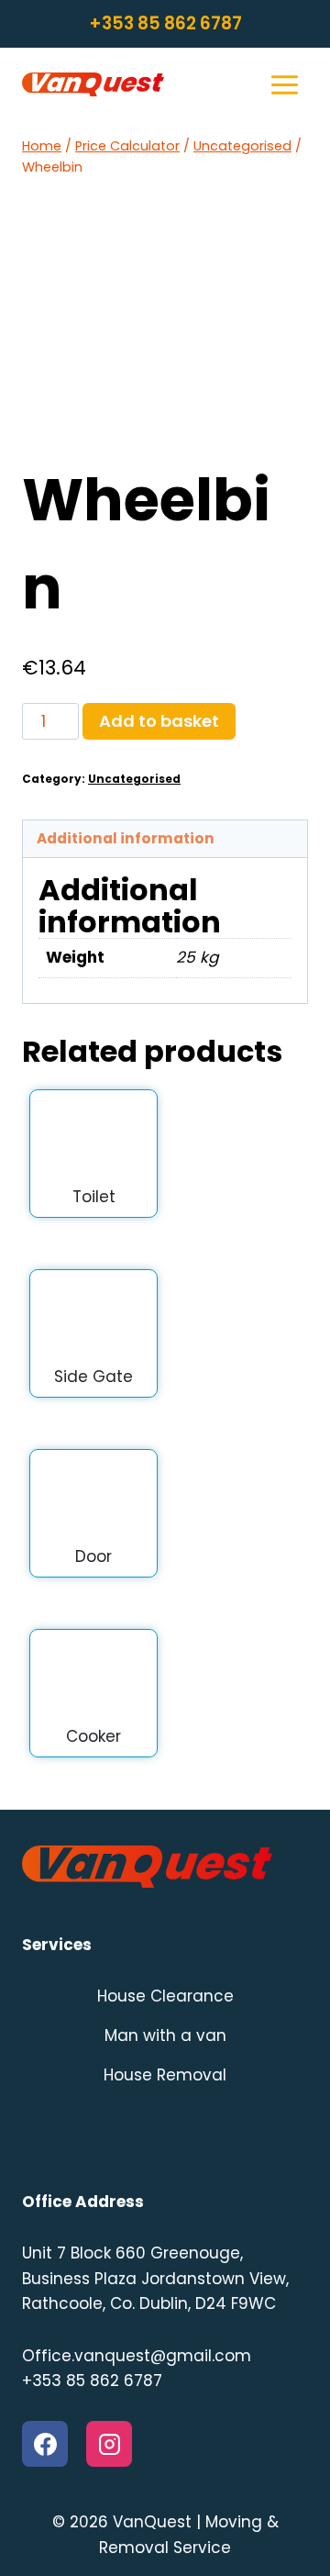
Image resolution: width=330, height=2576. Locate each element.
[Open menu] (284, 84)
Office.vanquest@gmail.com (137, 2356)
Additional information (126, 838)
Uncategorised (134, 779)
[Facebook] (45, 2444)
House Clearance (165, 1996)
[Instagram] (109, 2444)
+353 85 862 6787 (165, 23)
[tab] (165, 839)
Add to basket (159, 721)
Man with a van (165, 2035)
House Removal (165, 2075)
